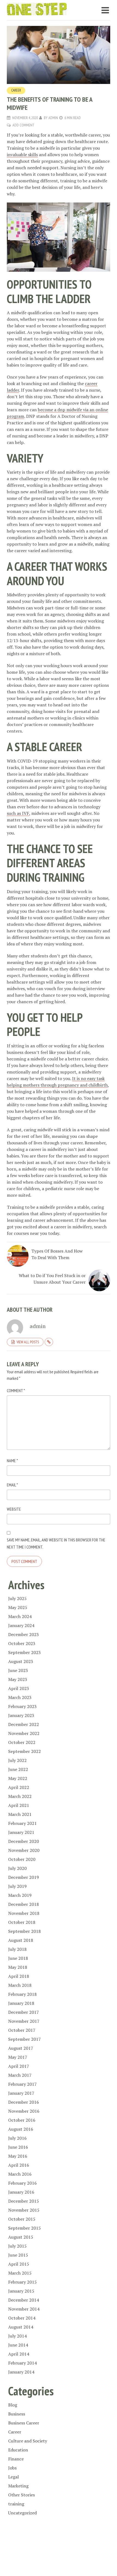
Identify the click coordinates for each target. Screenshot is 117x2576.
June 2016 (18, 2147)
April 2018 (19, 1976)
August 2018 (21, 1940)
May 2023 (18, 1679)
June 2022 (18, 1769)
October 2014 (22, 2318)
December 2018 (24, 1904)
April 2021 (19, 1805)
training (16, 2504)
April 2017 (19, 2066)
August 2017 (21, 2048)
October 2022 (22, 1742)
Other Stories (21, 2495)
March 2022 (20, 1796)
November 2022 (24, 1733)
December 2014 (24, 2300)
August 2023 (21, 1661)
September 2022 (24, 1751)
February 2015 (22, 2282)
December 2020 (24, 1841)
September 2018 (24, 1931)
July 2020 (17, 1868)
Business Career (24, 2423)
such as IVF (18, 813)
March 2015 (20, 2273)
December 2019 (24, 1877)
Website (14, 1509)
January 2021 (21, 1832)
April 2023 (19, 1688)
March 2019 (20, 1895)
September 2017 (24, 2039)
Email (12, 1485)
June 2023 (18, 1670)
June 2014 (18, 2345)
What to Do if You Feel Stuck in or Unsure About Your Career (52, 1279)
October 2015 (22, 2219)
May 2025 (18, 1607)
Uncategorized (22, 2513)
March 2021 (20, 1814)
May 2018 (18, 1967)
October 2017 (22, 2030)
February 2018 (22, 1994)
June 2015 (18, 2255)
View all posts (28, 1342)
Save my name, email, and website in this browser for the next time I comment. (56, 1543)
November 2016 (24, 2111)
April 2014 (19, 2354)
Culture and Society (28, 2441)
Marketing (18, 2486)
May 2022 (18, 1778)
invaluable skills (22, 155)
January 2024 (21, 1625)
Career (16, 90)
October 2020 (22, 1859)
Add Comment (23, 125)
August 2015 (21, 2237)
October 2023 (22, 1643)
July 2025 (17, 1598)
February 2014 (22, 2363)
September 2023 (24, 1652)
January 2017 (21, 2093)
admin (53, 118)
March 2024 (20, 1616)
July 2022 (17, 1760)
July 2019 (17, 1886)
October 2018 (22, 1922)
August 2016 (21, 2129)
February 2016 (22, 2183)
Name (12, 1461)
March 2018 (20, 1985)
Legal (13, 2477)
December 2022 (24, 1724)
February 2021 (22, 1823)
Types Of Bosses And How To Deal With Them (57, 1254)
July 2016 (17, 2138)
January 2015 (21, 2291)
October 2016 (22, 2120)
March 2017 (20, 2075)
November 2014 (24, 2309)
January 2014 (21, 2372)
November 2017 (24, 2021)
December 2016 (24, 2102)
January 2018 (21, 2003)
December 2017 (24, 2012)
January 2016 (21, 2192)
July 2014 (17, 2336)
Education (18, 2450)
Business (17, 2414)
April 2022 (19, 1787)
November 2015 (24, 2210)
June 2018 (18, 1958)
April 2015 (19, 2264)
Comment (16, 1390)
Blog (13, 2405)
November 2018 (24, 1913)
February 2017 (22, 2084)
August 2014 (21, 2327)
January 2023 (21, 1715)
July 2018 (17, 1949)
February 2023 (22, 1706)
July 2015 (17, 2246)
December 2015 (24, 2201)
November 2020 (24, 1850)
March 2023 (20, 1697)
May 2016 (18, 2156)
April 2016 (19, 2165)
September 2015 (24, 2228)
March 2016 (20, 2174)
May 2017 (18, 2057)
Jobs (12, 2468)
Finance (16, 2459)
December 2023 (24, 1634)
